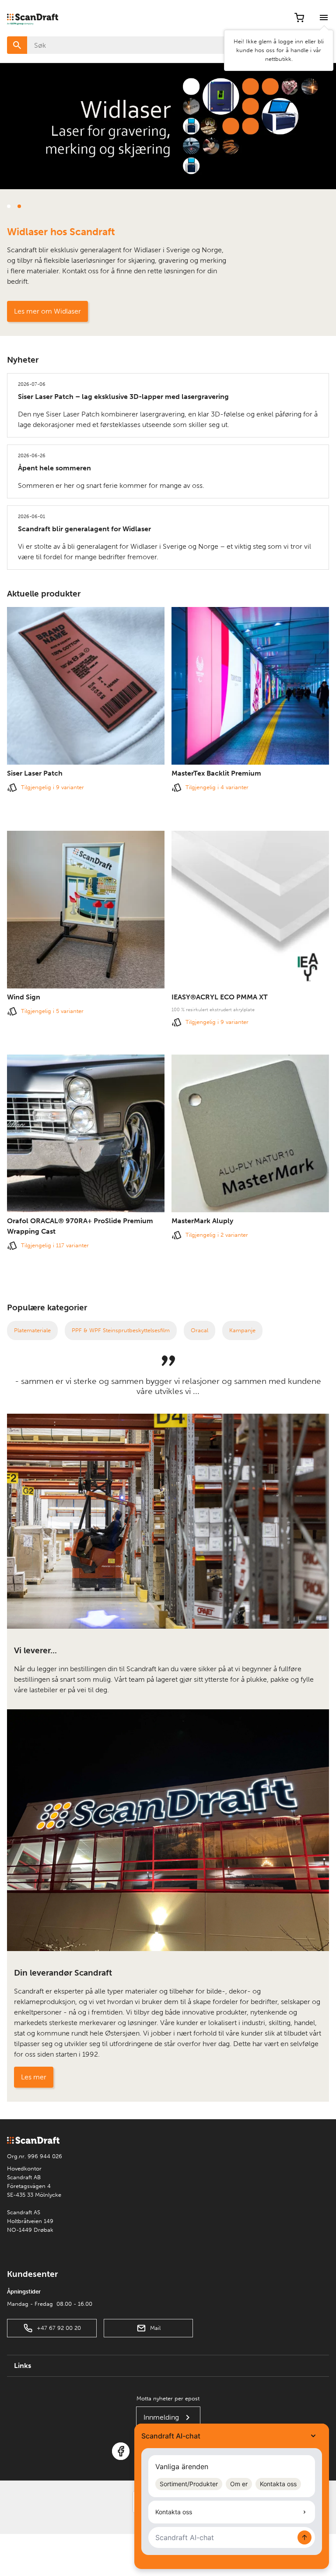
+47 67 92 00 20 (59, 2328)
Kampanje (242, 1330)
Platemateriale (32, 1330)
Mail (155, 2328)
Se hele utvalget (39, 311)
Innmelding (161, 2417)
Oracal (199, 1330)
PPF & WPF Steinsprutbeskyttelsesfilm (121, 1330)
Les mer (34, 2077)
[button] (9, 206)
